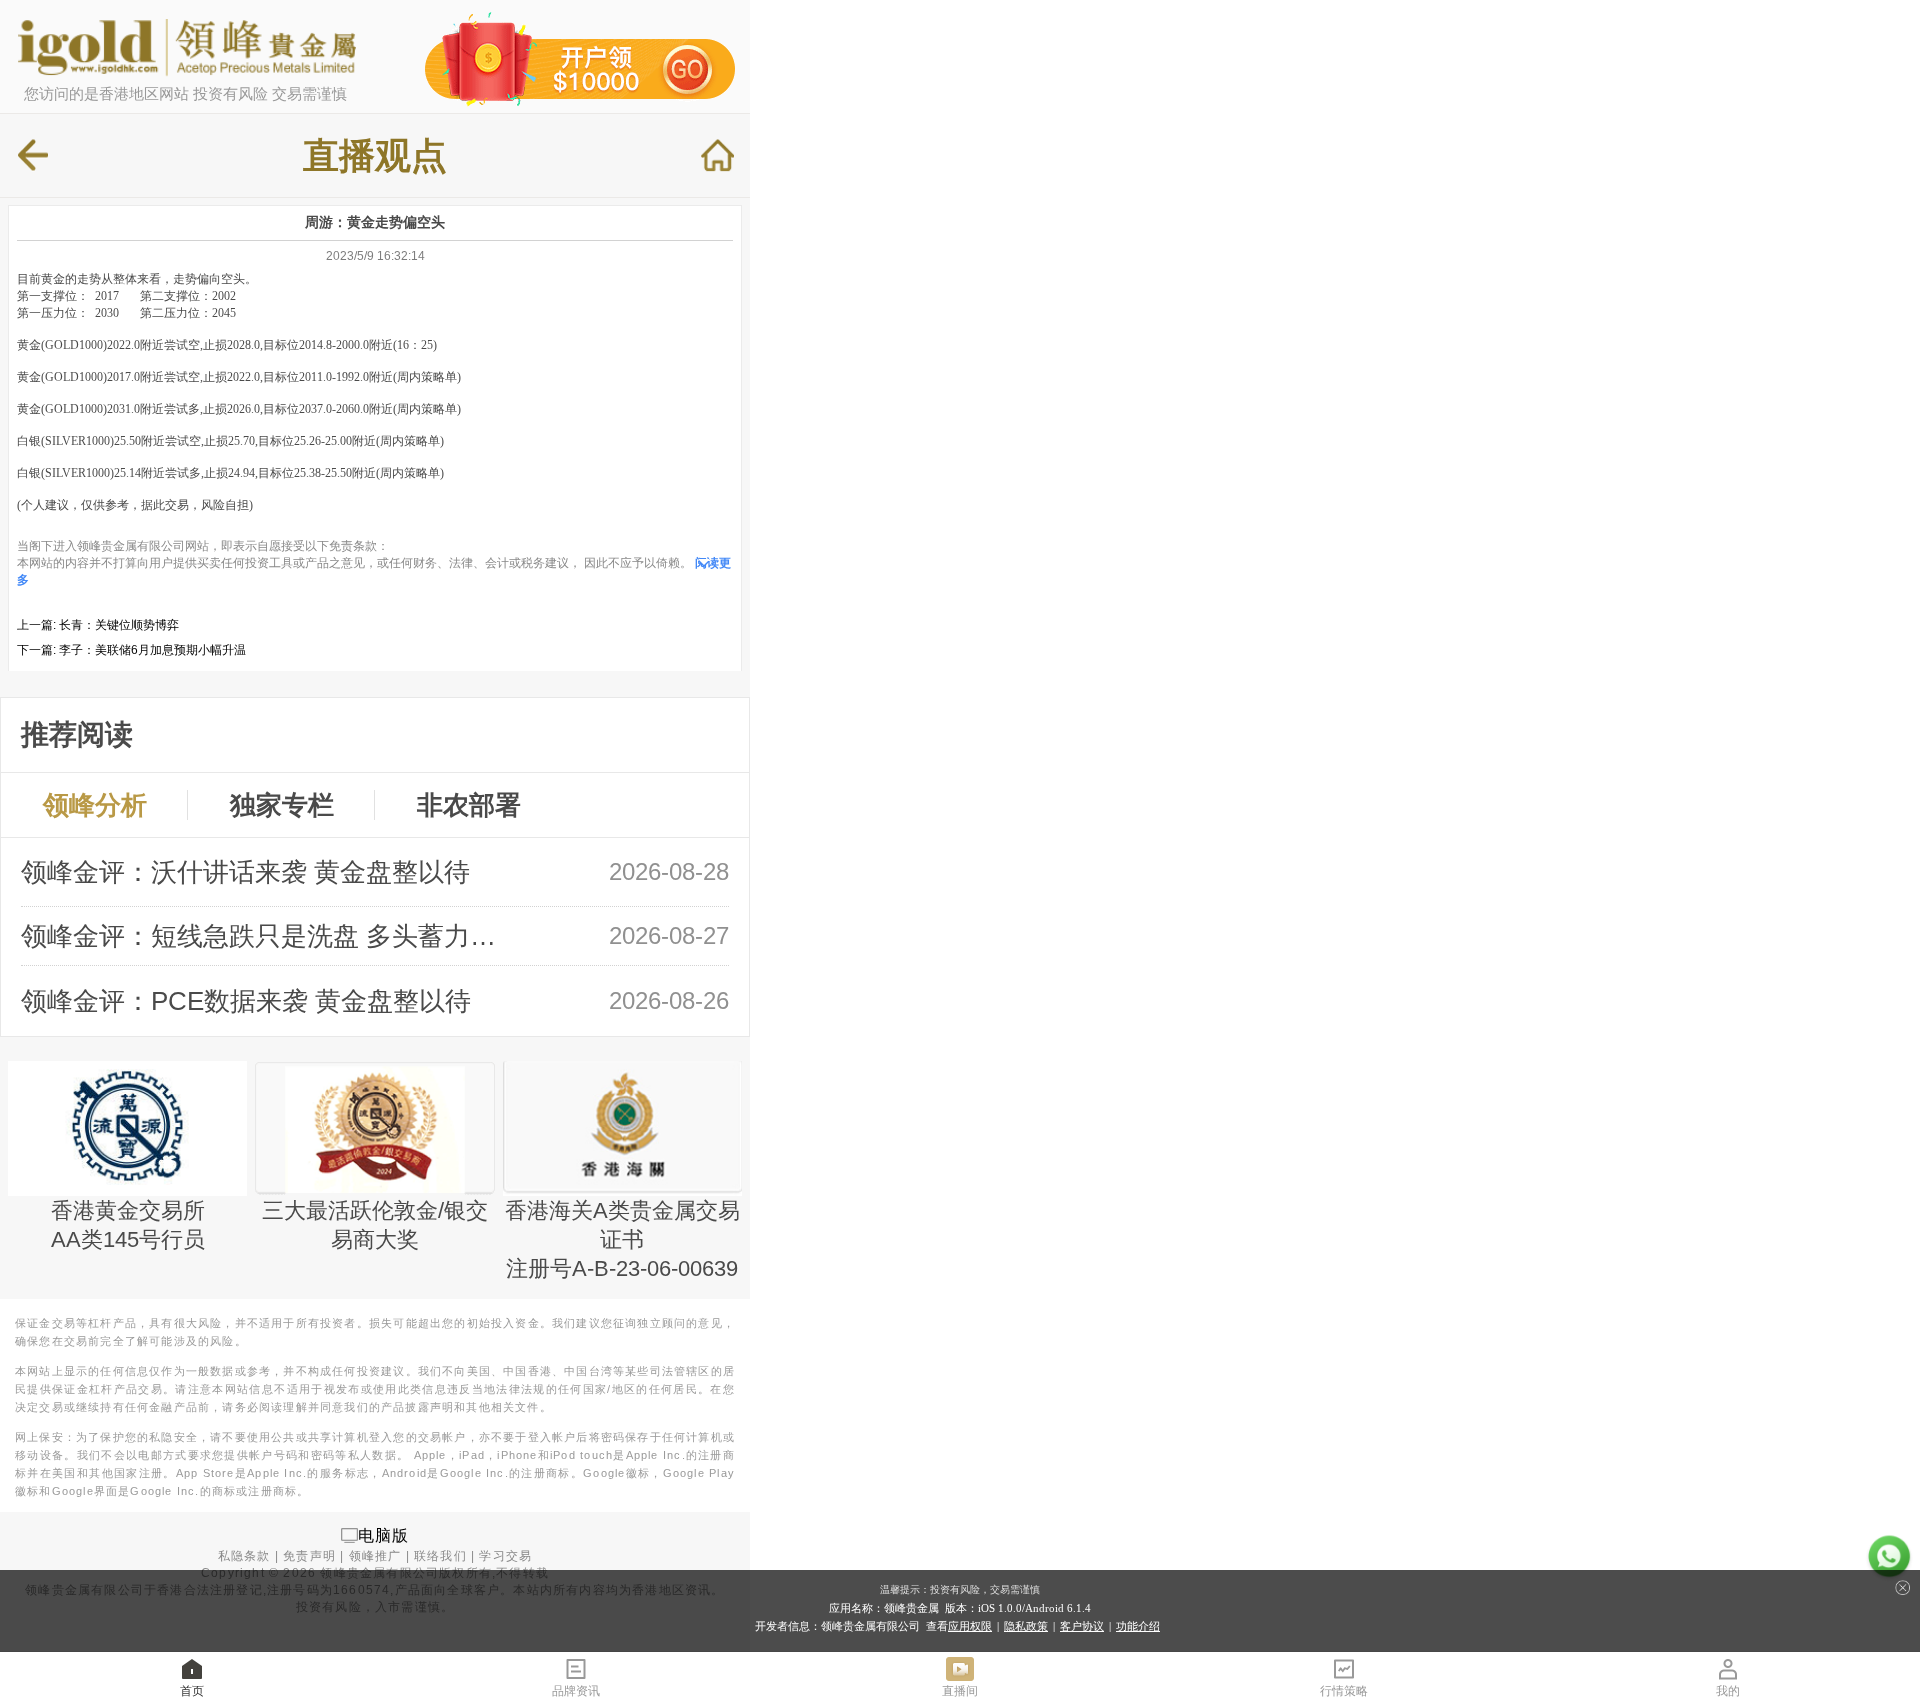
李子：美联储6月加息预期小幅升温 (152, 650)
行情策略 (1344, 1691)
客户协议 (1082, 1626)
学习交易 (505, 1556)
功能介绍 (1138, 1626)
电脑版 (384, 1534)
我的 (1728, 1691)
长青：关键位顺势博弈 (119, 625)
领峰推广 (375, 1556)
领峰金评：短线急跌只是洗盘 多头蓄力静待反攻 (269, 936)
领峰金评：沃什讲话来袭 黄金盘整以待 (245, 872)
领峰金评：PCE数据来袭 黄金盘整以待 (246, 1001)
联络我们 (440, 1556)
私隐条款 (244, 1556)
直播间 (960, 1691)
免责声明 (309, 1556)
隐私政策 (1026, 1626)
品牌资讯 (576, 1691)
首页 (192, 1691)
